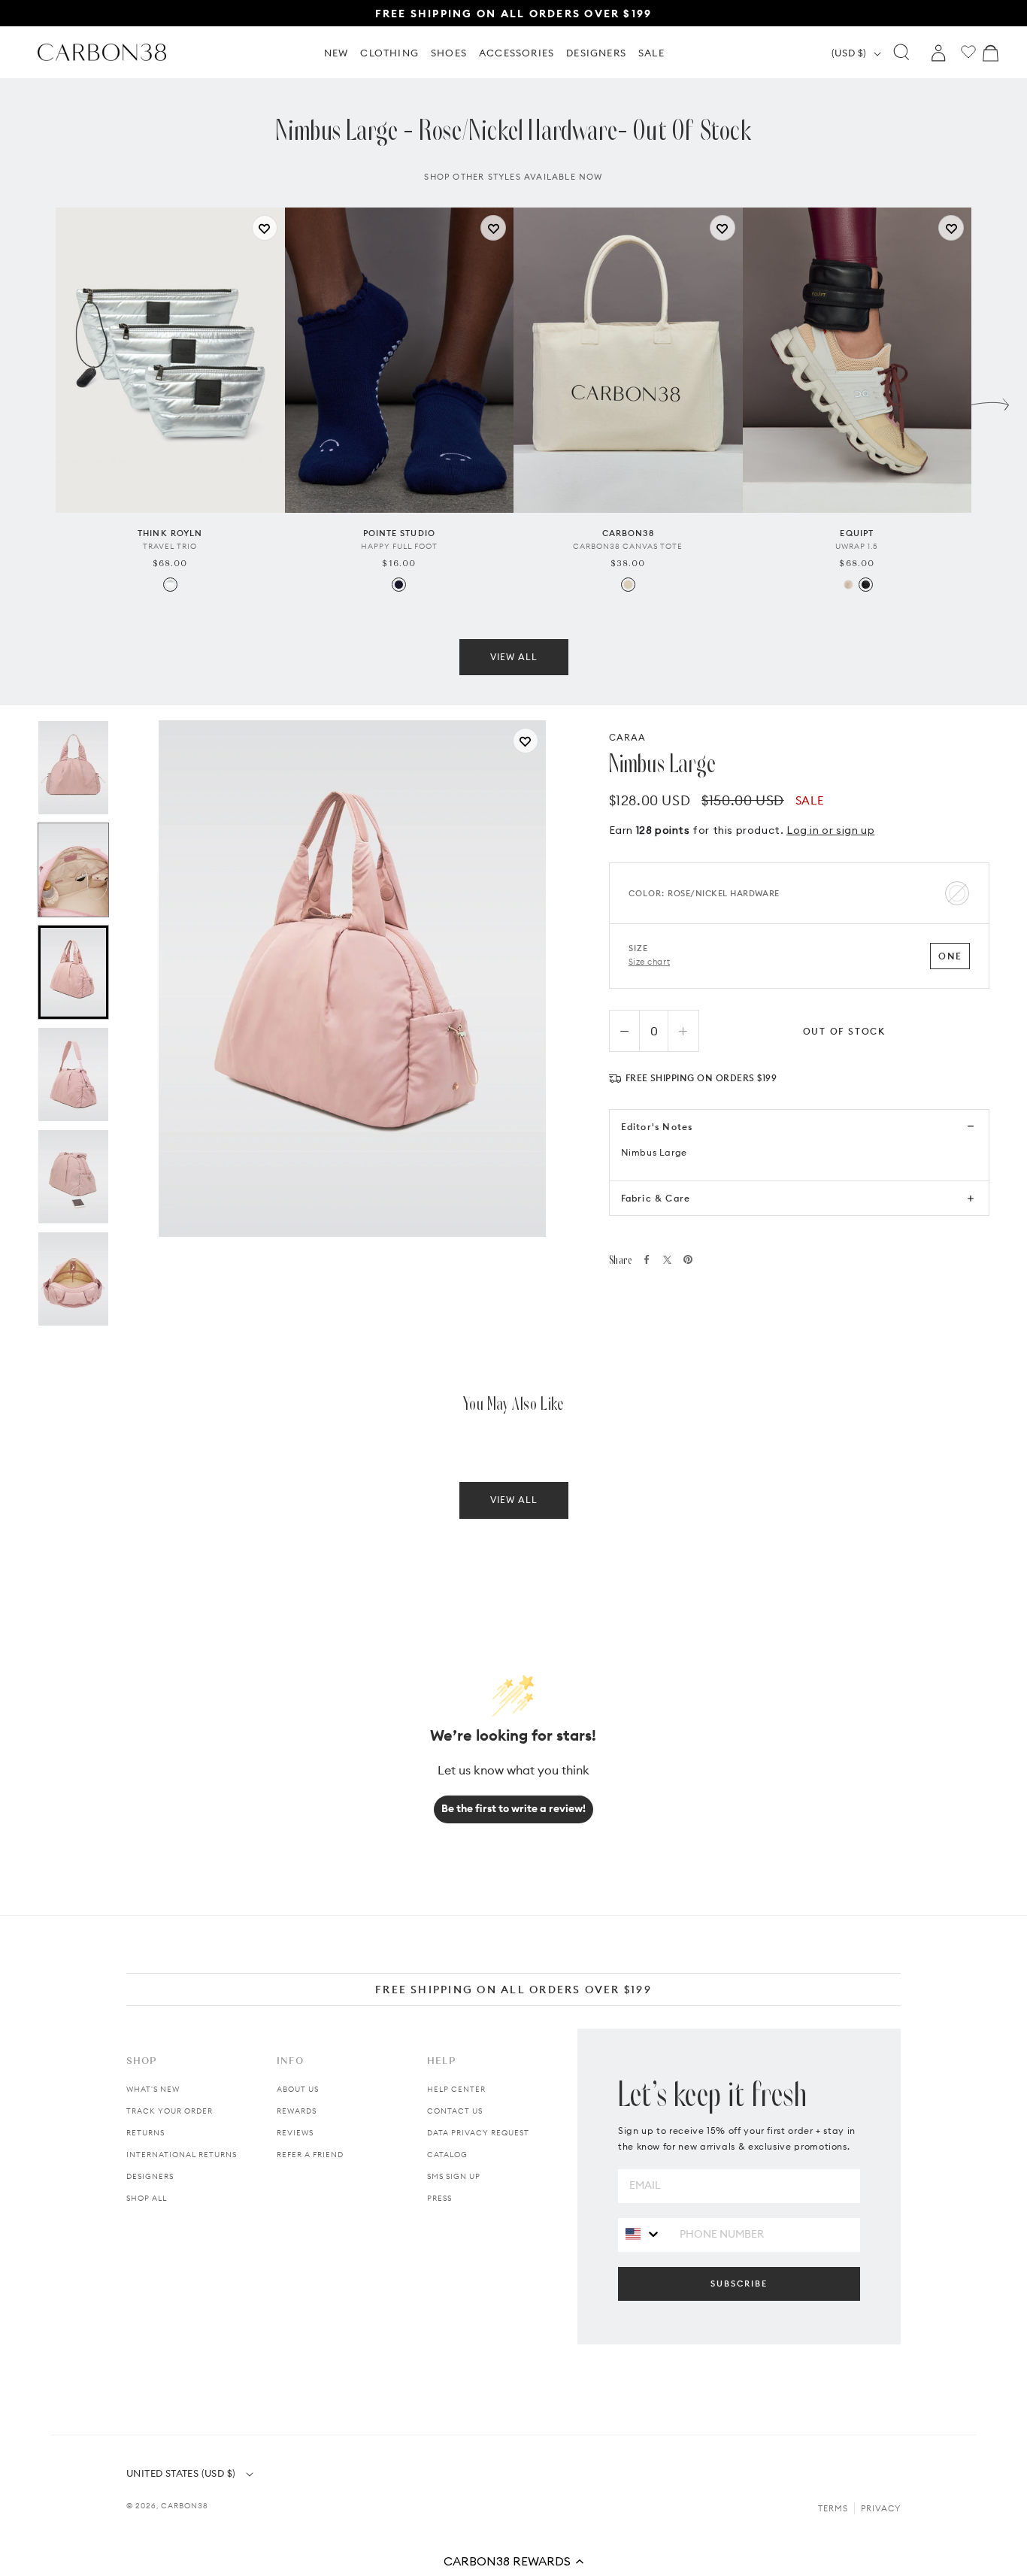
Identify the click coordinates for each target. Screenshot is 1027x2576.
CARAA (628, 737)
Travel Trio (170, 546)
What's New (153, 2089)
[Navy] (399, 585)
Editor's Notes (657, 1127)
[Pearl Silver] (170, 585)
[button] (513, 2561)
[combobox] (643, 2234)
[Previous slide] (37, 401)
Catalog (447, 2155)
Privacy (881, 2508)
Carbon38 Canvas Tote (628, 546)
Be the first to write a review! (513, 1808)
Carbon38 (185, 2506)
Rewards (297, 2111)
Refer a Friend (310, 2155)
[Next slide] (990, 401)
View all (514, 657)
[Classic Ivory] (848, 585)
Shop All (147, 2198)
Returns (145, 2133)
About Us (298, 2089)
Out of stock (845, 1031)
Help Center (456, 2089)
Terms (833, 2508)
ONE (950, 956)
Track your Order (170, 2111)
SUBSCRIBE (739, 2284)
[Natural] (628, 585)
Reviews (295, 2133)
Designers (150, 2176)
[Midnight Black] (866, 585)
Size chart (650, 962)
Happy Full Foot (399, 546)
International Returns (182, 2155)
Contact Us (455, 2111)
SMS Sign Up (454, 2176)
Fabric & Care (656, 1198)
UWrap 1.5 (857, 546)
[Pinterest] (688, 1259)
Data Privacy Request (478, 2133)
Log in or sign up (830, 830)
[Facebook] (647, 1259)
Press (439, 2198)
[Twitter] (667, 1260)
